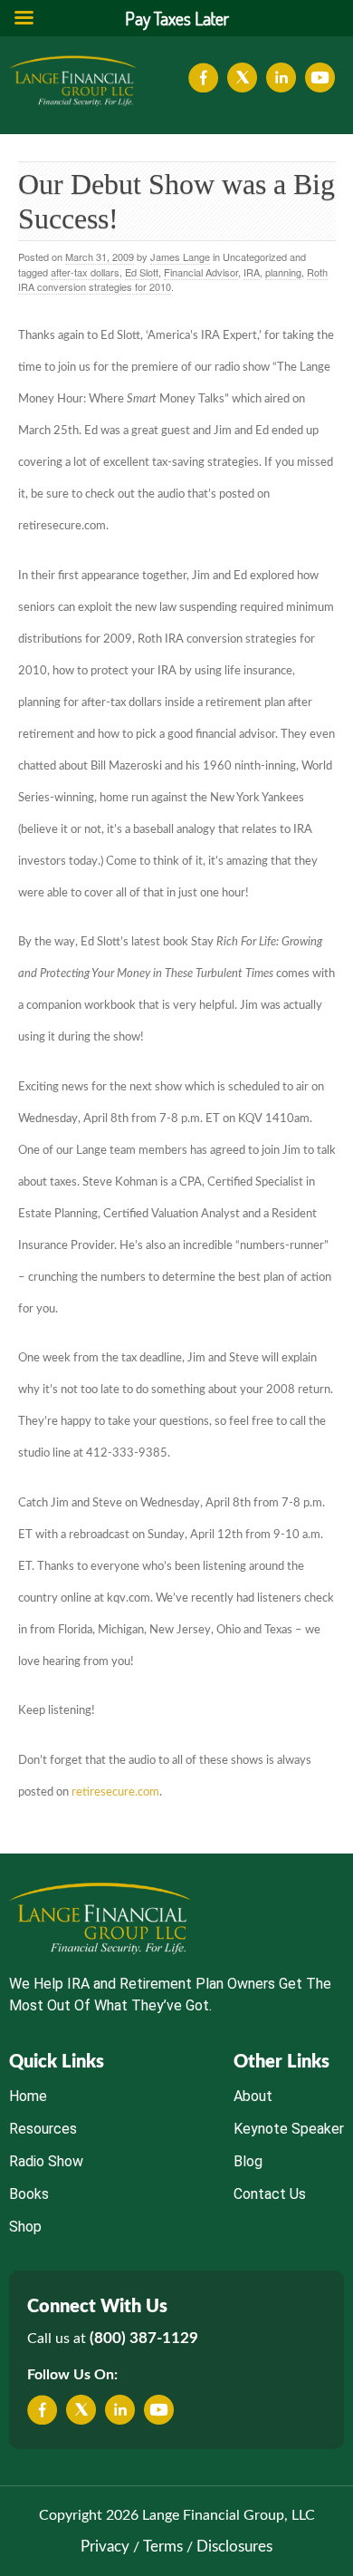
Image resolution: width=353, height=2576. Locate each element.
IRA (252, 272)
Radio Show (46, 2161)
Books (29, 2194)
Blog (248, 2161)
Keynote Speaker (289, 2129)
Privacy (105, 2547)
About (253, 2096)
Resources (43, 2129)
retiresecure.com (115, 1792)
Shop (25, 2227)
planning (283, 272)
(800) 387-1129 (144, 2338)
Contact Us (270, 2194)
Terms (163, 2547)
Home (28, 2096)
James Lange (180, 257)
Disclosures (234, 2547)
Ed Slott (142, 272)
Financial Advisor (201, 272)
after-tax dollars (85, 272)
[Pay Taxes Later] (72, 81)
